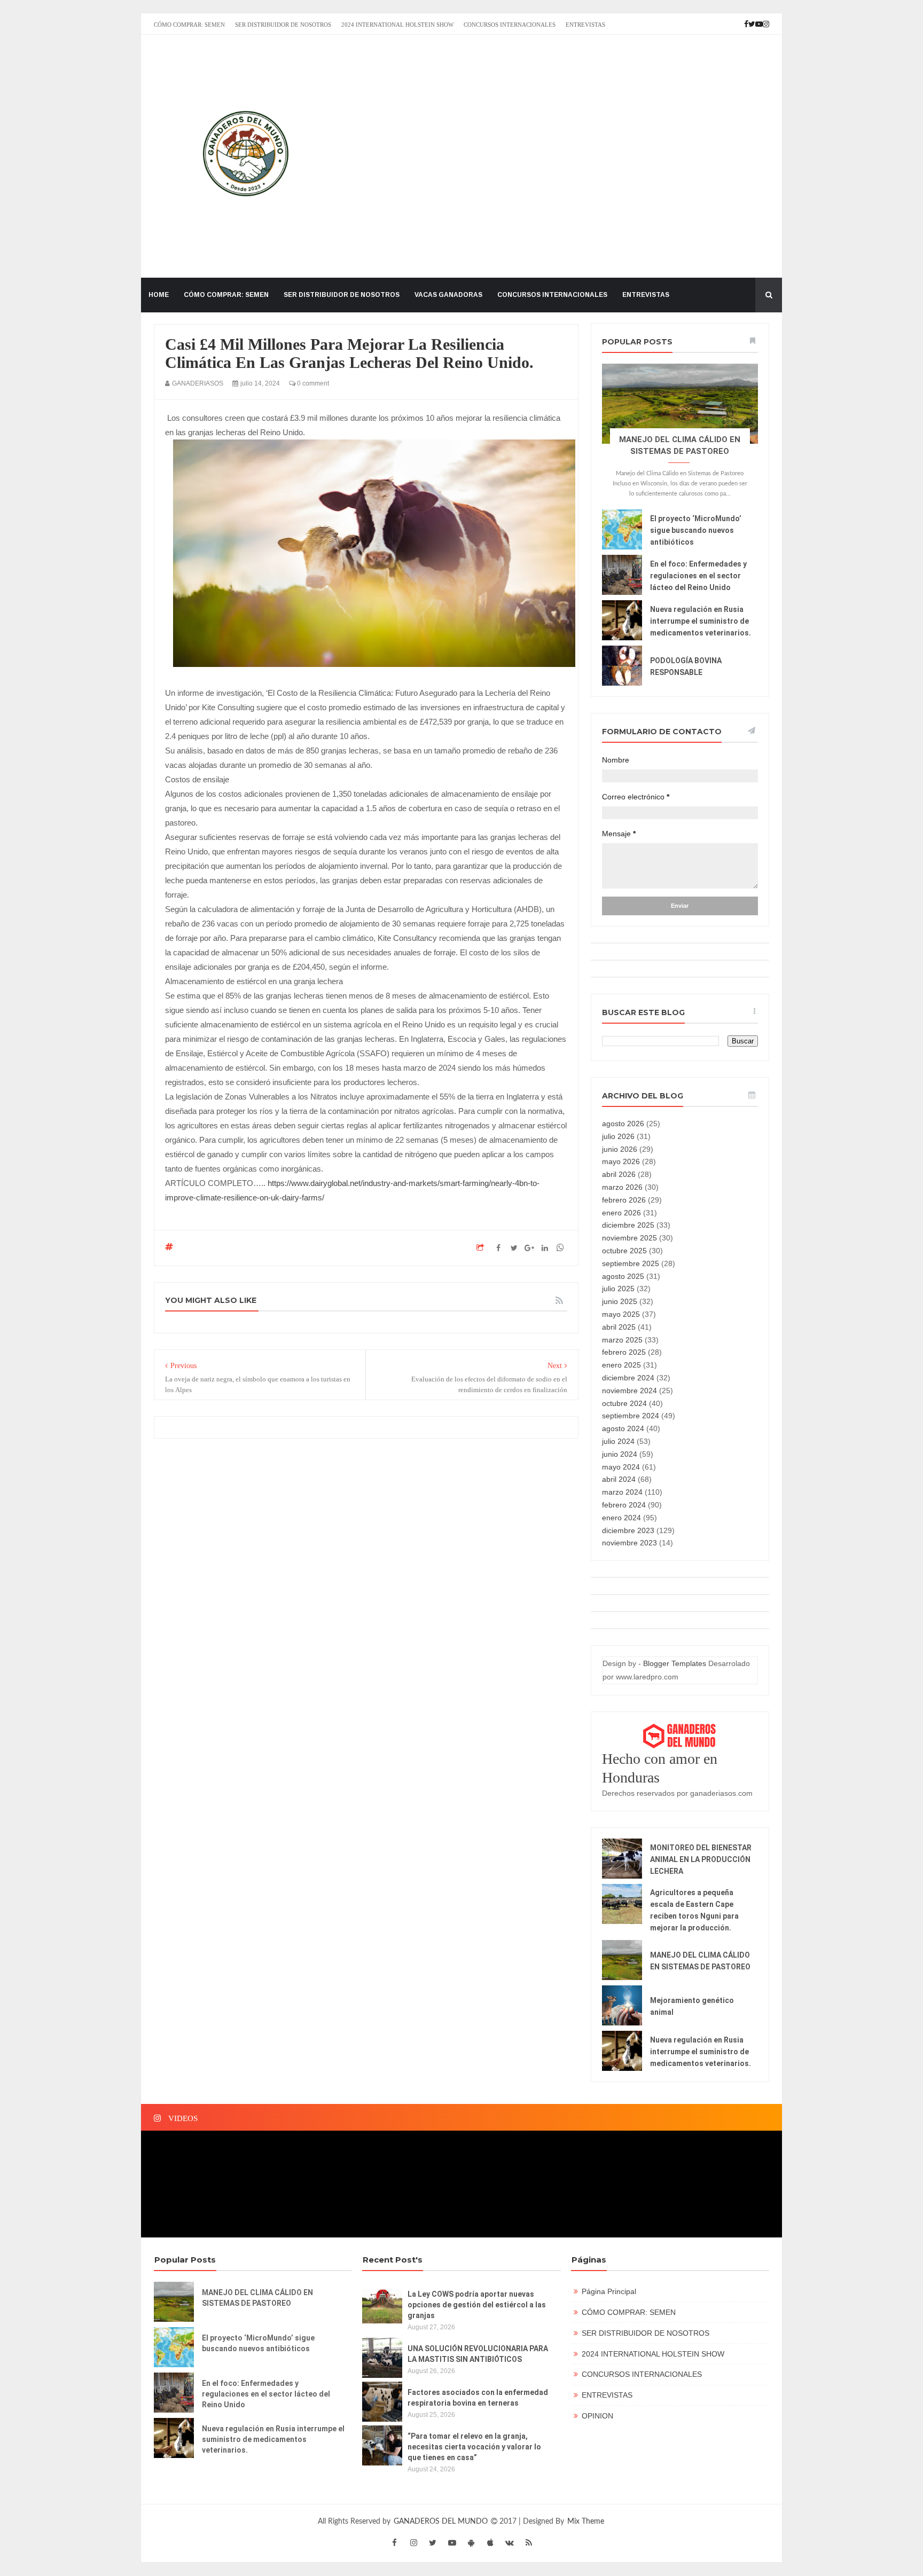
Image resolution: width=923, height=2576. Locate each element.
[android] (471, 2543)
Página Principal (609, 2291)
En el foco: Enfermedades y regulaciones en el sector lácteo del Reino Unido (698, 576)
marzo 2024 (622, 1492)
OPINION (597, 2416)
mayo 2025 (621, 1314)
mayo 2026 (621, 1161)
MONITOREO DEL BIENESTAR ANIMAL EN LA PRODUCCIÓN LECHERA (701, 1859)
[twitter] (433, 2543)
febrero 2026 (624, 1200)
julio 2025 (618, 1289)
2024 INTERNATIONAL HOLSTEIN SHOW (397, 25)
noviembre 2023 (629, 1543)
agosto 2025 (623, 1276)
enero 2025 (621, 1365)
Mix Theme (586, 2522)
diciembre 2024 (628, 1378)
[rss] (529, 2543)
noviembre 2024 (629, 1391)
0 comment (312, 383)
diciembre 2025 (628, 1225)
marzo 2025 (622, 1340)
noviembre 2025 (629, 1238)
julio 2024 (618, 1441)
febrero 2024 (624, 1505)
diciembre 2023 (628, 1530)
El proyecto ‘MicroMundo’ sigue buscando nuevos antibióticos (696, 530)
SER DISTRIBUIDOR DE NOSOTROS (283, 25)
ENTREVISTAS (585, 25)
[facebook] (394, 2543)
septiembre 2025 (631, 1263)
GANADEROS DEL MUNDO (442, 2522)
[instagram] (413, 2543)
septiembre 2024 (631, 1416)
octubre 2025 (624, 1251)
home (159, 295)
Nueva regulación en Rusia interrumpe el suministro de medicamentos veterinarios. (701, 621)
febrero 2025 (624, 1352)
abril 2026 (619, 1174)
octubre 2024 (624, 1403)
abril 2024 (619, 1479)
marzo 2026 (622, 1187)
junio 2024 (620, 1454)
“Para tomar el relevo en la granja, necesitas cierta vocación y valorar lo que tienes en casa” (474, 2447)
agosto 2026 (623, 1124)
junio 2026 (620, 1149)
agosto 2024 (623, 1428)
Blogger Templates (675, 1663)
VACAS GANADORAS (448, 295)
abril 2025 (619, 1327)
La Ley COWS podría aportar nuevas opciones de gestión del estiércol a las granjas (477, 2305)
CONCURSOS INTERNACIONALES (510, 25)
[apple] (490, 2543)
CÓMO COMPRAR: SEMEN (189, 25)
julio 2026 (618, 1136)
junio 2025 (620, 1301)
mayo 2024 (621, 1467)
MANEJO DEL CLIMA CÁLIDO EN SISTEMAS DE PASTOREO (257, 2298)
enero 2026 (621, 1213)
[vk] (510, 2543)
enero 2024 (621, 1518)
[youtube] (452, 2543)
